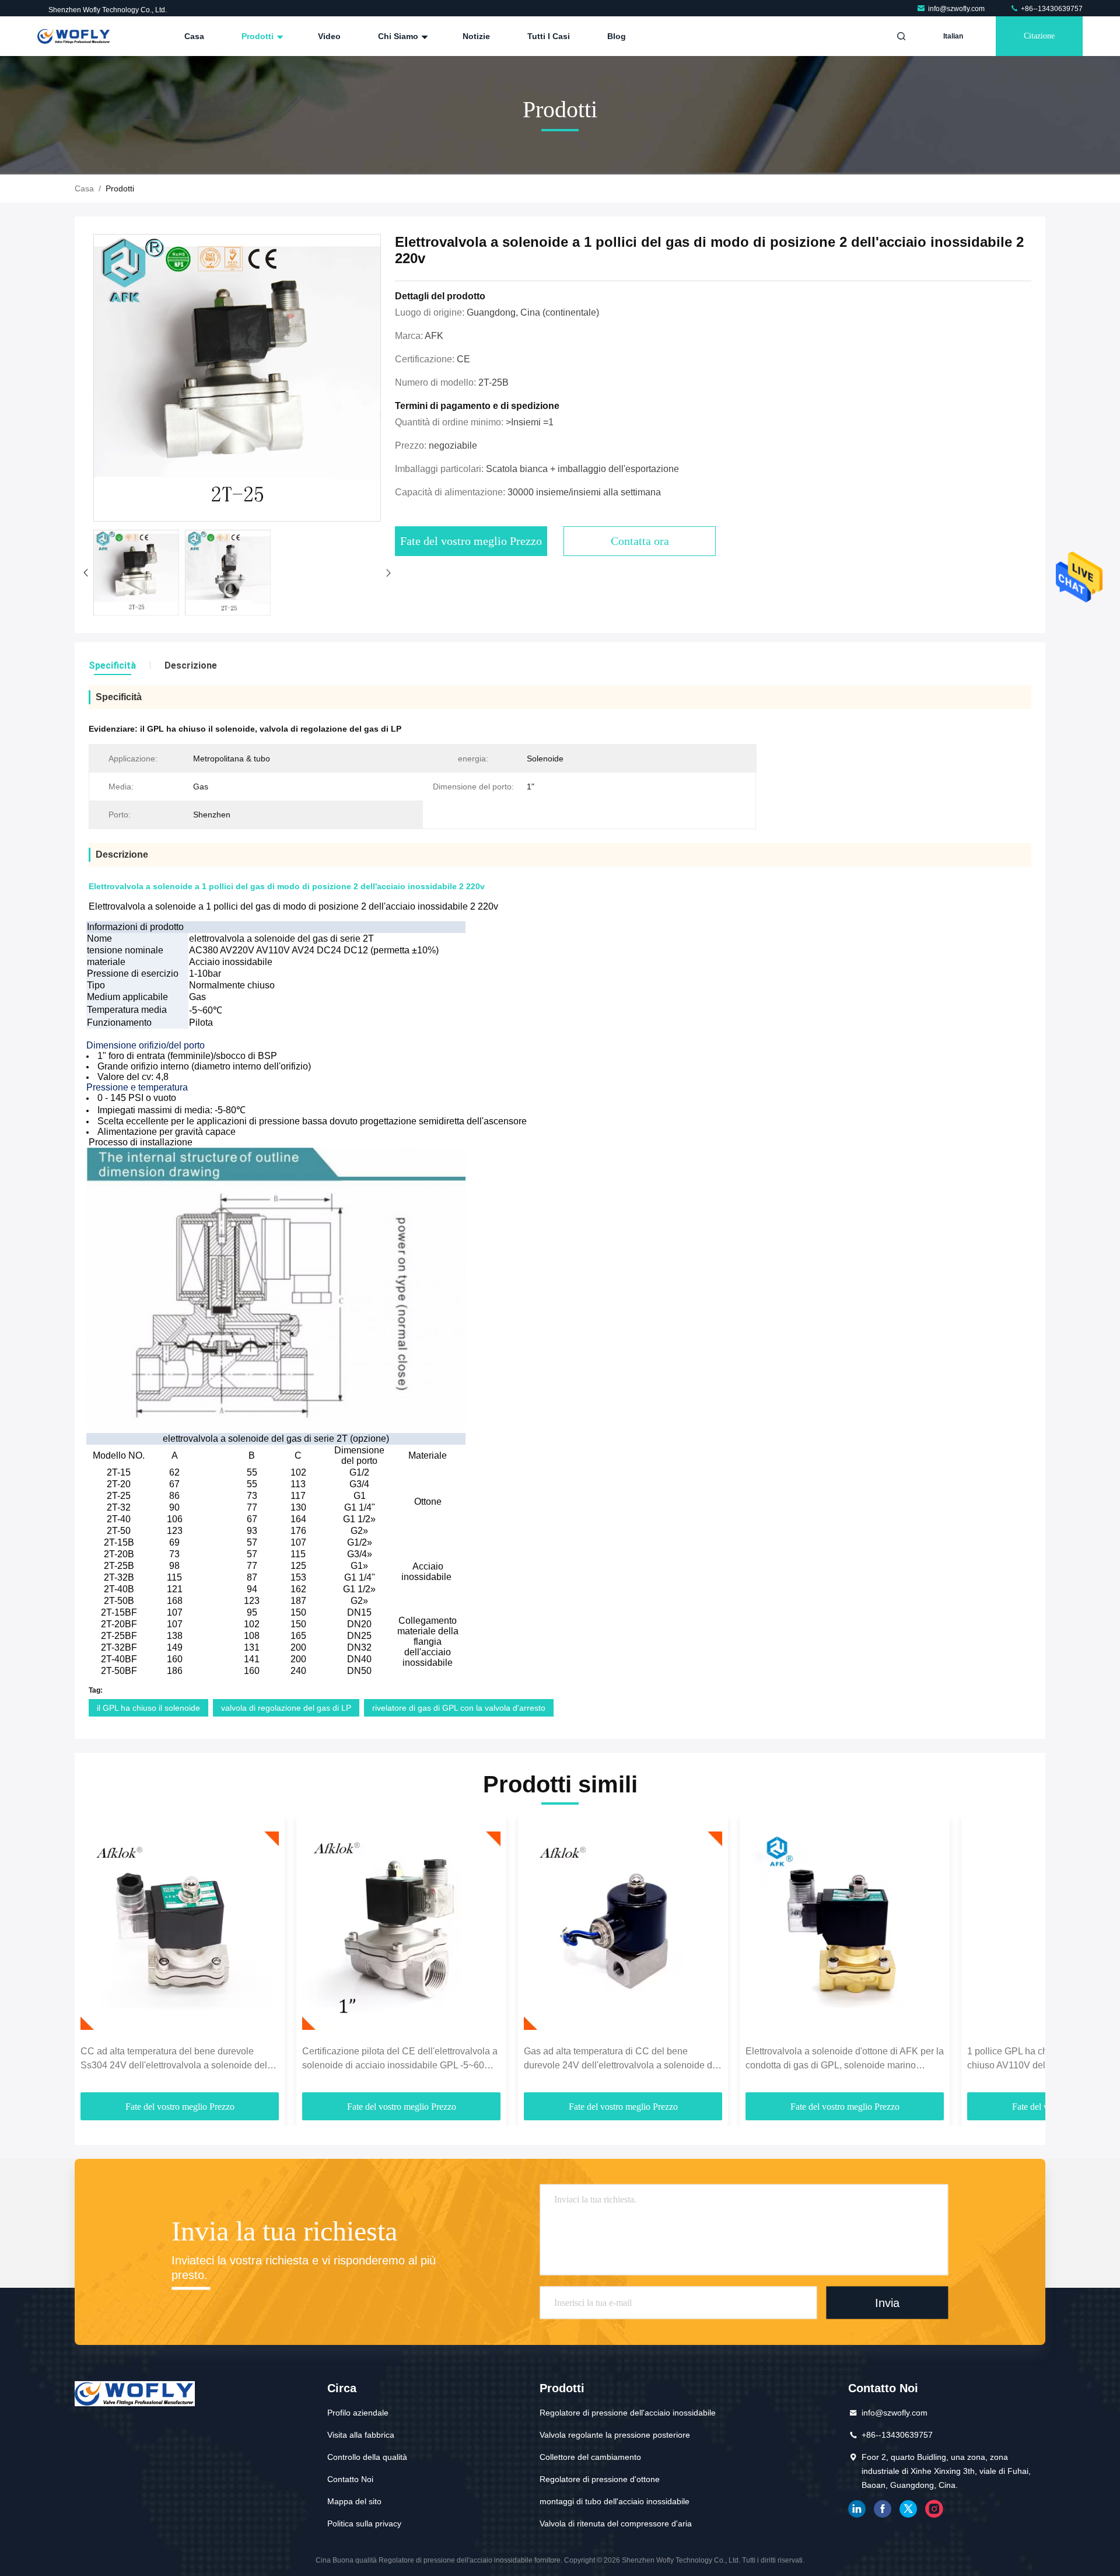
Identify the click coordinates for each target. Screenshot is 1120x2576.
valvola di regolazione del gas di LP (286, 1708)
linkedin (857, 2509)
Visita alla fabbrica (361, 2435)
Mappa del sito (354, 2501)
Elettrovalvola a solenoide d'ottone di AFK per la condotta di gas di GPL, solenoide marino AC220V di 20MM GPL (845, 2059)
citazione (1039, 36)
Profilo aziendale (358, 2413)
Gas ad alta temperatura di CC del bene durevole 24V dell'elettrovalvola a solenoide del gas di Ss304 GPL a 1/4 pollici (622, 2059)
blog (617, 36)
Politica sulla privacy (364, 2523)
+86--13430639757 (1051, 9)
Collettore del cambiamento (590, 2457)
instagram (934, 2509)
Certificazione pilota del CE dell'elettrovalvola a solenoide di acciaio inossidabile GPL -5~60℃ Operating (400, 2059)
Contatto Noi (350, 2479)
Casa (194, 36)
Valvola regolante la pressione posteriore (615, 2435)
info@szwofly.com (957, 9)
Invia (887, 2303)
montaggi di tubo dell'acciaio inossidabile (615, 2501)
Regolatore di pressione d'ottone (600, 2479)
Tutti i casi (549, 36)
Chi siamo (399, 36)
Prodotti (259, 36)
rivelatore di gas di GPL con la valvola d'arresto (459, 1708)
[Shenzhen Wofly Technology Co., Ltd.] (74, 36)
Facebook (883, 2509)
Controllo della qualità (367, 2457)
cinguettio (908, 2509)
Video (329, 36)
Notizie (476, 36)
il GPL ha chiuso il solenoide (148, 1708)
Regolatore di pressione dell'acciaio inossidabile (628, 2413)
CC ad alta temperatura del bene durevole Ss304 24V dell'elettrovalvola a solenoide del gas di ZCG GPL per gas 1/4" (174, 2059)
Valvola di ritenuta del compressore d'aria (616, 2523)
